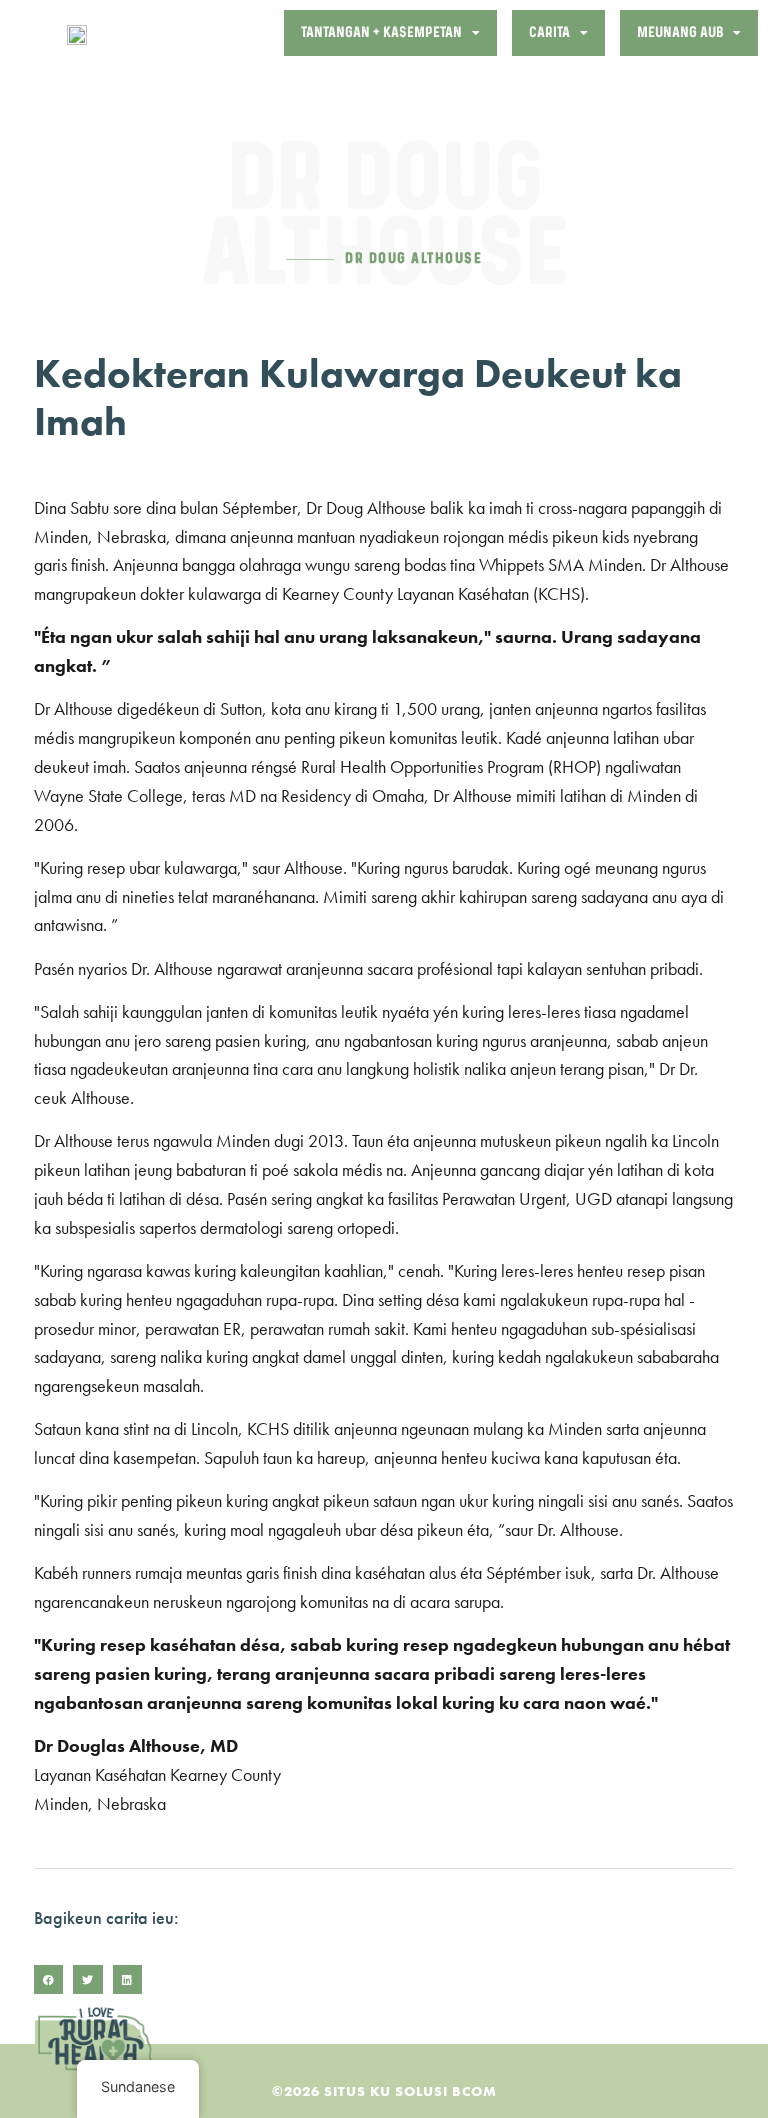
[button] (48, 1979)
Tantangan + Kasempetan (381, 32)
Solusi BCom (446, 2091)
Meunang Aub (680, 32)
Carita (549, 32)
